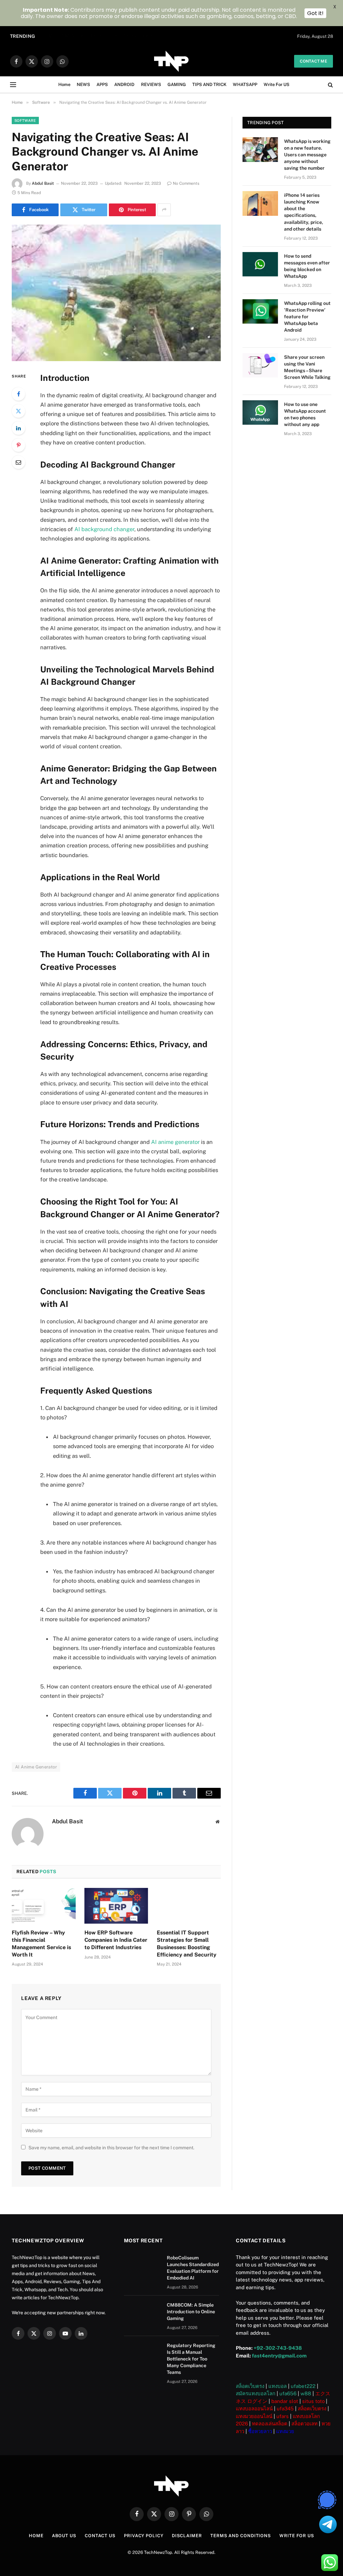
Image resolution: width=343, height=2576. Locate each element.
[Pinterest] (18, 445)
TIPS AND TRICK (209, 85)
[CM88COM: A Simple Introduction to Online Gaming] (142, 2314)
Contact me (314, 61)
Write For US (277, 85)
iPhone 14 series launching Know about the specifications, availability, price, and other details (304, 212)
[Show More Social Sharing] (164, 210)
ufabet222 (303, 2386)
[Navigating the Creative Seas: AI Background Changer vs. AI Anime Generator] (116, 293)
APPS (102, 85)
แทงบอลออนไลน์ (254, 2408)
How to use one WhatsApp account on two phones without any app (305, 414)
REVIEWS (151, 85)
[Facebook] (18, 394)
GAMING (177, 85)
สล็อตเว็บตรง (250, 2386)
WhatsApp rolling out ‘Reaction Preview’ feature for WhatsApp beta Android (307, 317)
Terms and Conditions (241, 2536)
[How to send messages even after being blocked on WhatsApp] (260, 264)
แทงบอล (278, 2386)
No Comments (186, 183)
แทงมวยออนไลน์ (254, 2416)
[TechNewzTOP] (171, 61)
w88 (306, 2393)
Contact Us (100, 2536)
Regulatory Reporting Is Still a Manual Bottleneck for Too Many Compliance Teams (191, 2359)
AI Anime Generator (36, 1767)
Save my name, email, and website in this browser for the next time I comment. (111, 2148)
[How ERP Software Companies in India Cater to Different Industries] (116, 1906)
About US (64, 2536)
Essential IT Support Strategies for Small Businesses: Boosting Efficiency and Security (187, 1943)
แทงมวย (285, 2431)
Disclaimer (187, 2536)
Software (25, 120)
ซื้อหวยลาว (260, 2431)
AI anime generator (175, 1142)
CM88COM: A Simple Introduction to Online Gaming (100, 36)
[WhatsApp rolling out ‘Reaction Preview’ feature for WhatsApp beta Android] (260, 311)
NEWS (83, 85)
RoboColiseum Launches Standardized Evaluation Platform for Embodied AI (193, 2268)
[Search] (330, 85)
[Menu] (13, 85)
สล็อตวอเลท (304, 2424)
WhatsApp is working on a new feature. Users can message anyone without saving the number (307, 155)
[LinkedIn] (18, 428)
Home (64, 85)
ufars (283, 2416)
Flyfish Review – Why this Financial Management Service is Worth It (41, 1943)
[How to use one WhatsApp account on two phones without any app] (260, 412)
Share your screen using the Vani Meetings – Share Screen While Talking (307, 367)
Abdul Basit (43, 183)
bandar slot (285, 2401)
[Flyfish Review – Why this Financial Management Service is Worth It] (44, 1906)
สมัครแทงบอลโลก (256, 2393)
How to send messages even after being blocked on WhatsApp (307, 266)
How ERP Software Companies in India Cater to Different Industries (116, 1940)
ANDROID (124, 85)
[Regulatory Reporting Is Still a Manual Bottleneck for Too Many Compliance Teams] (142, 2354)
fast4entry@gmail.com (279, 2356)
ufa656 (288, 2393)
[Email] (18, 462)
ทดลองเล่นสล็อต (270, 2424)
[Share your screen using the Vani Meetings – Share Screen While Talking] (260, 365)
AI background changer (104, 529)
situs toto (313, 2401)
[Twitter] (18, 411)
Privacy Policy (144, 2536)
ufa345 (285, 2408)
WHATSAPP (245, 85)
